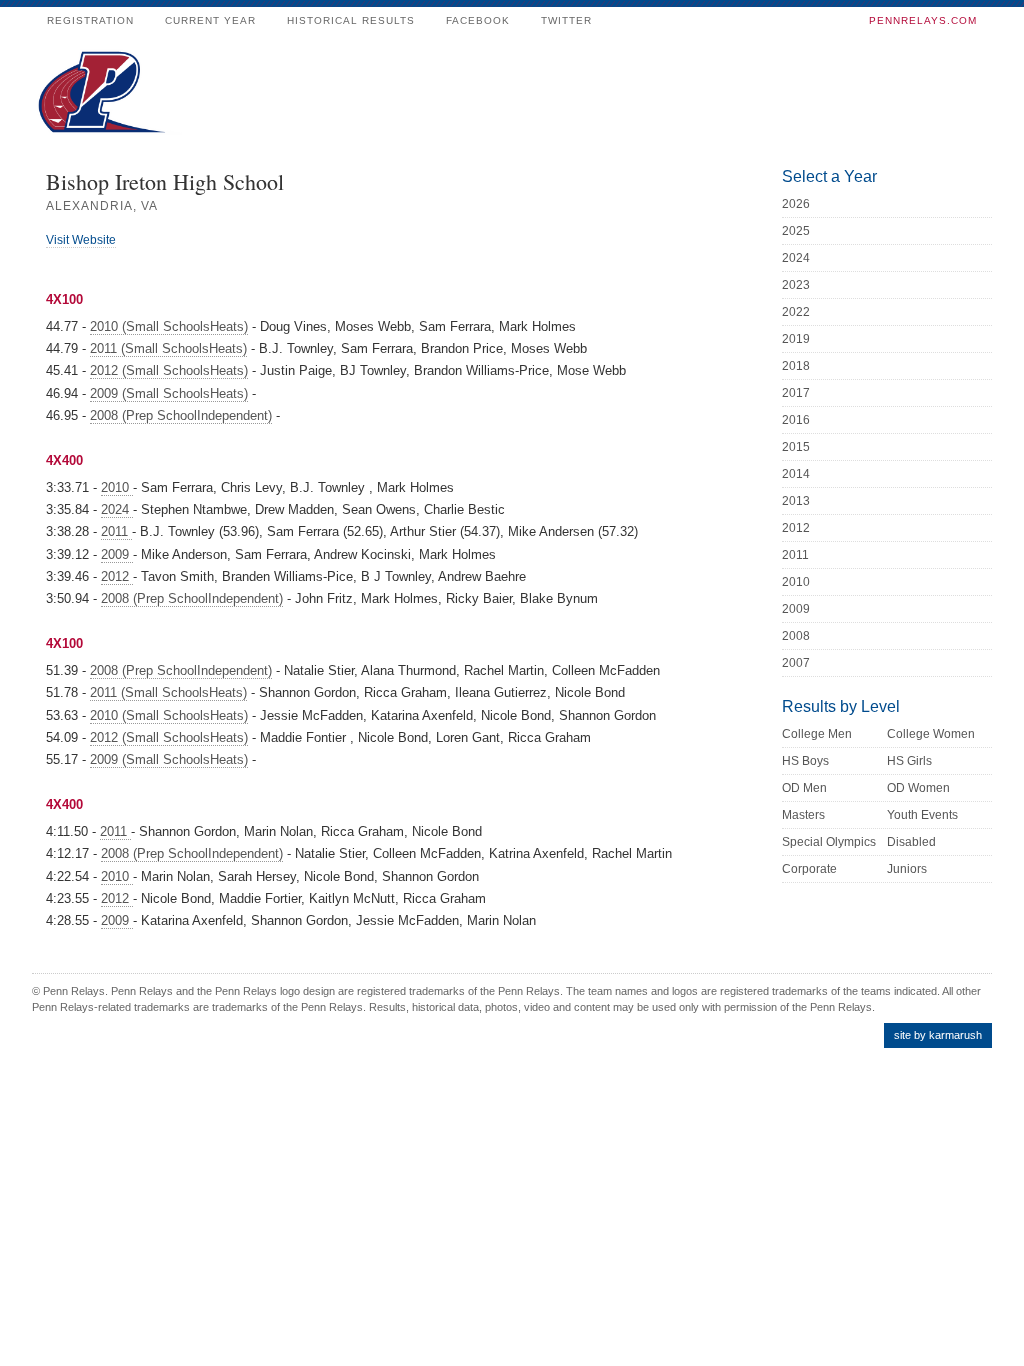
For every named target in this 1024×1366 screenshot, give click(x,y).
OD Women (918, 788)
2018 (796, 366)
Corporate (809, 869)
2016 (796, 420)
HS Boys (805, 761)
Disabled (911, 842)
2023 (796, 285)
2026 (796, 204)
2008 (796, 636)
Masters (803, 815)
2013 (796, 501)
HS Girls (909, 761)
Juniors (907, 869)
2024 (117, 509)
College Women (931, 734)
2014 (796, 474)
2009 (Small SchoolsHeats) (169, 393)
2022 (796, 312)
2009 (117, 554)
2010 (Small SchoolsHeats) (169, 326)
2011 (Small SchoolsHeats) (168, 348)
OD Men (804, 788)
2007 (796, 663)
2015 (796, 447)
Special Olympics (829, 842)
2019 (796, 339)
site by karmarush (938, 1035)
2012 (117, 576)
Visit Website (81, 240)
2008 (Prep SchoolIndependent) (181, 415)
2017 (796, 393)
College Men (817, 734)
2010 (117, 487)
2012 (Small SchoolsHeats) (169, 370)
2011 (116, 531)
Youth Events (922, 815)
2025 (796, 231)
